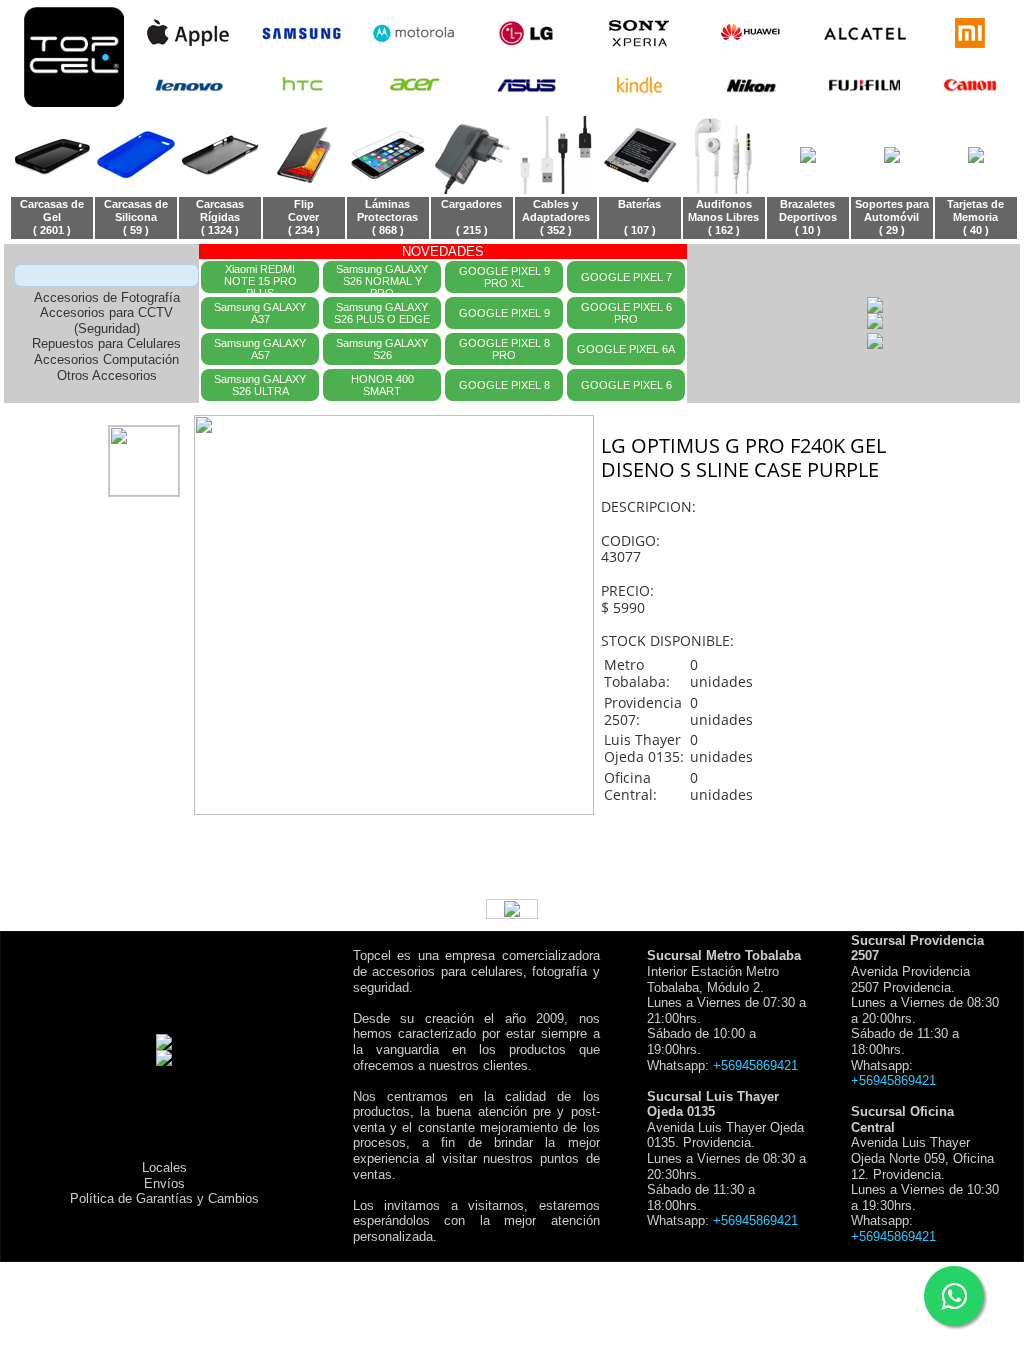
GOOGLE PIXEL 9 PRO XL (504, 277)
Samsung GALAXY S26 (382, 349)
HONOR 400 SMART (382, 385)
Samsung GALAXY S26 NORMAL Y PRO (382, 278)
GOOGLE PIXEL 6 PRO (626, 313)
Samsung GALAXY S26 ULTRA (260, 385)
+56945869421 (755, 1065)
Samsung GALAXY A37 (260, 313)
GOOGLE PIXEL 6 (626, 385)
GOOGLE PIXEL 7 (626, 277)
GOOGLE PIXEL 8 (504, 385)
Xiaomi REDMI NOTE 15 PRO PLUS (260, 278)
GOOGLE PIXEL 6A (626, 349)
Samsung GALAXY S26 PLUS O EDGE (382, 313)
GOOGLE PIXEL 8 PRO (504, 349)
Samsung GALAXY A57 (260, 349)
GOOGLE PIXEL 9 (504, 313)
